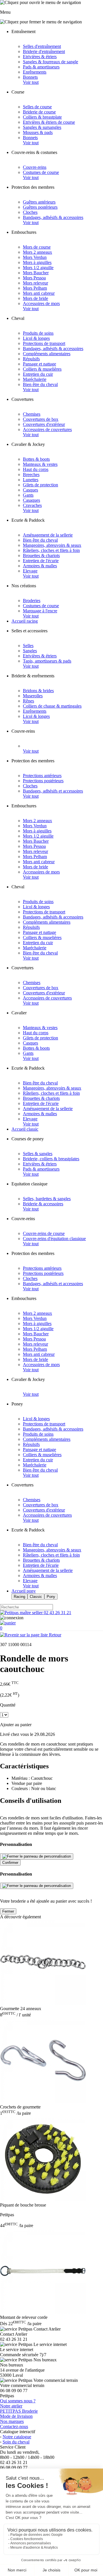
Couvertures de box (41, 419)
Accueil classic (25, 1129)
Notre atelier (11, 2406)
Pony (51, 1597)
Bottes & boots (36, 459)
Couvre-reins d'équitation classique (54, 1239)
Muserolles (33, 696)
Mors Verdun (35, 257)
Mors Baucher (36, 273)
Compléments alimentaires (47, 354)
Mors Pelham (35, 288)
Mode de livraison (16, 2416)
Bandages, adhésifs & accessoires (53, 217)
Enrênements (35, 72)
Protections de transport (44, 343)
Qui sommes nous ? (18, 2401)
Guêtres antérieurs (39, 202)
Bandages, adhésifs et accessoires (53, 791)
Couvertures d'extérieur (44, 424)
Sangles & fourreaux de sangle (50, 62)
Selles (28, 646)
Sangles (30, 651)
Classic (36, 1597)
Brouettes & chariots (41, 555)
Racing (19, 1597)
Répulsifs (31, 359)
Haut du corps (36, 469)
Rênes (28, 701)
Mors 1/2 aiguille (38, 268)
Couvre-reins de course (44, 1233)
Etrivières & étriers (40, 57)
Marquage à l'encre (40, 611)
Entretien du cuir (38, 374)
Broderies (32, 601)
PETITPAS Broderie (19, 2411)
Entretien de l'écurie (41, 561)
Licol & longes (36, 338)
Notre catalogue (17, 2437)
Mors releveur (35, 283)
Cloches (30, 212)
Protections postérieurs (43, 781)
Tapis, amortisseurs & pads (47, 661)
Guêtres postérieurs (40, 207)
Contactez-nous (14, 2426)
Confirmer (10, 1863)
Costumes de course (41, 172)
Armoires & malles (40, 566)
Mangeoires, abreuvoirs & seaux (52, 545)
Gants (28, 495)
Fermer (8, 1911)
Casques (30, 490)
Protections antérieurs (42, 776)
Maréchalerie (35, 379)
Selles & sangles (38, 1154)
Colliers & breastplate (42, 117)
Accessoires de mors (41, 303)
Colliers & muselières (42, 369)
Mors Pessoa (34, 278)
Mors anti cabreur (39, 293)
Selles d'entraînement (42, 46)
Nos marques (12, 2421)
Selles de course (37, 107)
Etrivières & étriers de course (49, 122)
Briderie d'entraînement (44, 51)
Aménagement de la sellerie (48, 535)
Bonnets (30, 77)
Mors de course (37, 247)
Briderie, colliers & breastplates (51, 1159)
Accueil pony (24, 1591)
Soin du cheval (16, 2442)
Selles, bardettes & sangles (47, 1199)
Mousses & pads (38, 132)
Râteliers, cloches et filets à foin (51, 550)
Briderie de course (39, 112)
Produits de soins (38, 333)
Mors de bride (35, 298)
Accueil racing (25, 621)
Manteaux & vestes (40, 464)
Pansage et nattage (39, 364)
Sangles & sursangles (42, 127)
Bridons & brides (38, 691)
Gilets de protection (40, 485)
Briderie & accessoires (43, 1204)
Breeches (31, 475)
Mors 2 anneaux (37, 252)
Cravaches (32, 505)
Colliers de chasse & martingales (52, 706)
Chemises (32, 414)
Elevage (30, 571)
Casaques (31, 500)
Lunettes (31, 480)
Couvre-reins (35, 167)
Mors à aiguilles (37, 262)
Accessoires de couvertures (47, 429)
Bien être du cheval (40, 384)
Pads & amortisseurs (41, 67)
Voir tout (31, 82)
